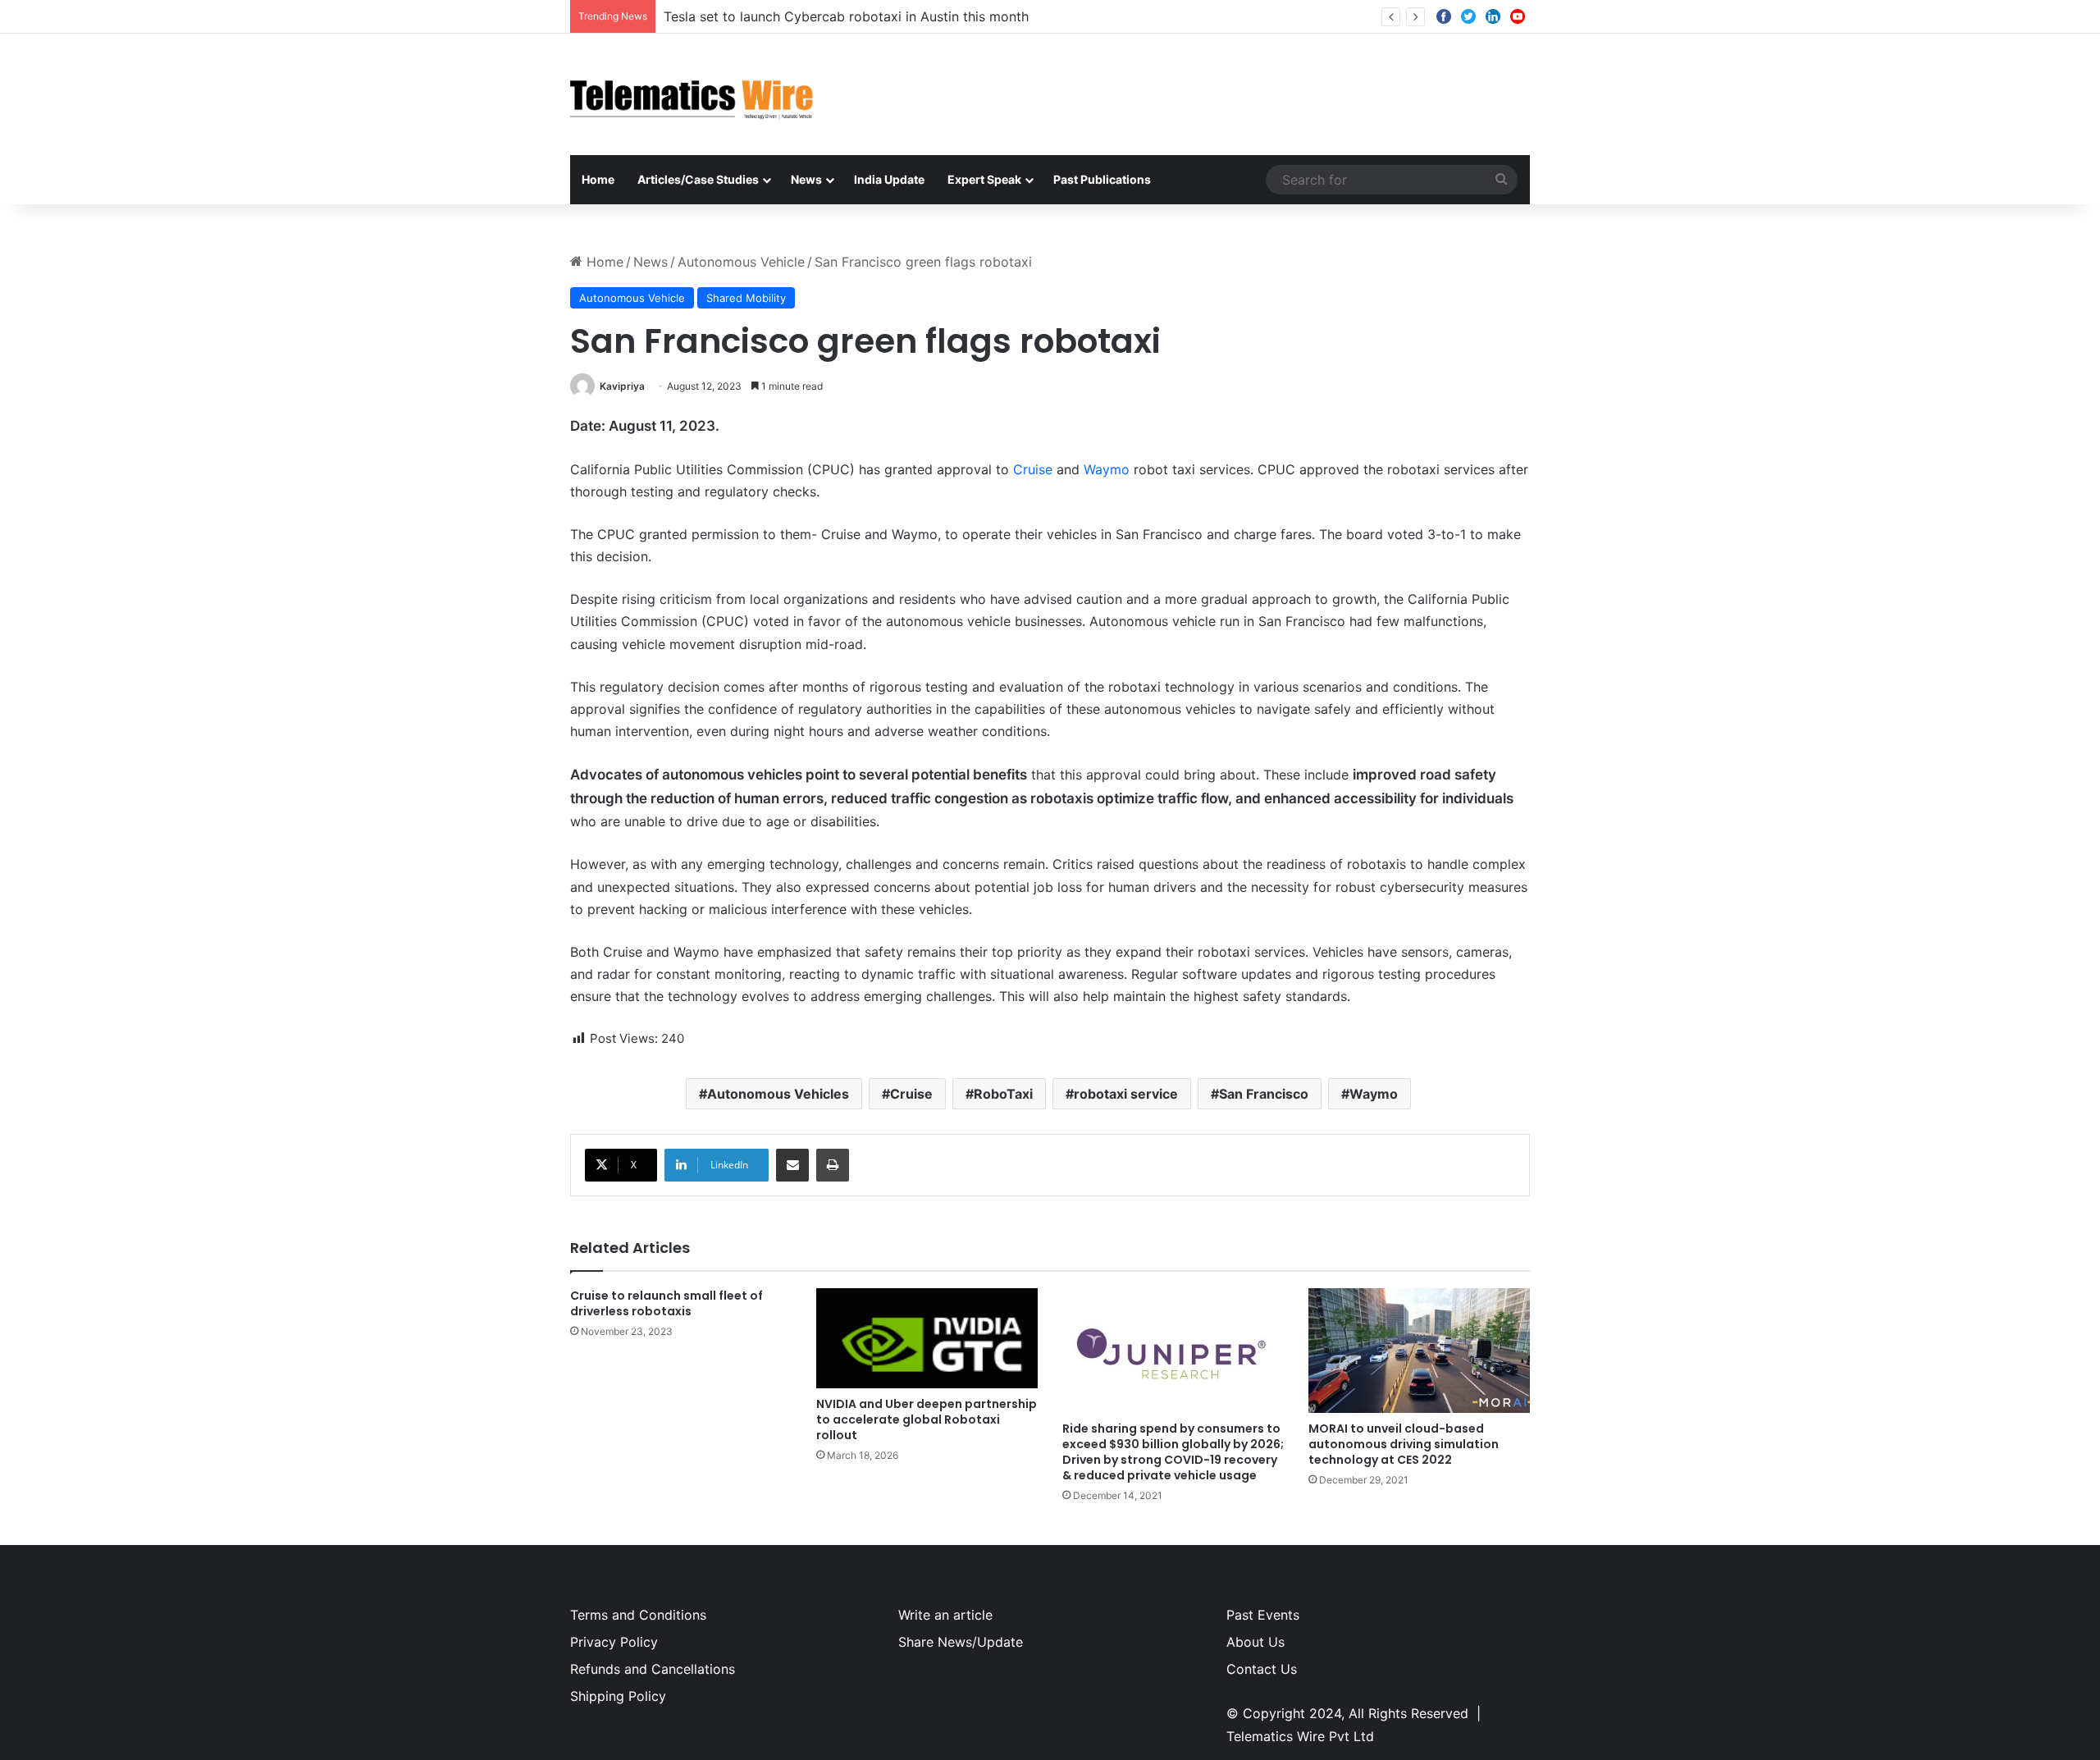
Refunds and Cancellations (653, 1669)
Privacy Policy (614, 1642)
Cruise (1035, 469)
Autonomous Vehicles (778, 1094)
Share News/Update (961, 1642)
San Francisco (1264, 1094)
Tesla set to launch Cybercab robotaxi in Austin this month (846, 16)
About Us (1255, 1642)
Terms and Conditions (638, 1615)
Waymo (1107, 469)
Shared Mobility (746, 298)
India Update (889, 179)
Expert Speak (984, 179)
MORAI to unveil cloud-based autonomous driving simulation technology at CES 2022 (1404, 1444)
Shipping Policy (618, 1696)
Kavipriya (622, 386)
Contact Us (1262, 1669)
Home (598, 179)
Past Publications (1102, 179)
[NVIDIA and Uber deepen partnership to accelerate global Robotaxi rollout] (927, 1338)
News (806, 179)
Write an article (945, 1615)
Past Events (1263, 1615)
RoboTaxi (1003, 1094)
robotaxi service (1126, 1094)
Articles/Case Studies (698, 179)
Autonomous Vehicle (741, 262)
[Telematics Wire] (692, 94)
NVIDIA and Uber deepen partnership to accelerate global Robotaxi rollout (927, 1419)
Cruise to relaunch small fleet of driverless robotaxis (667, 1303)
